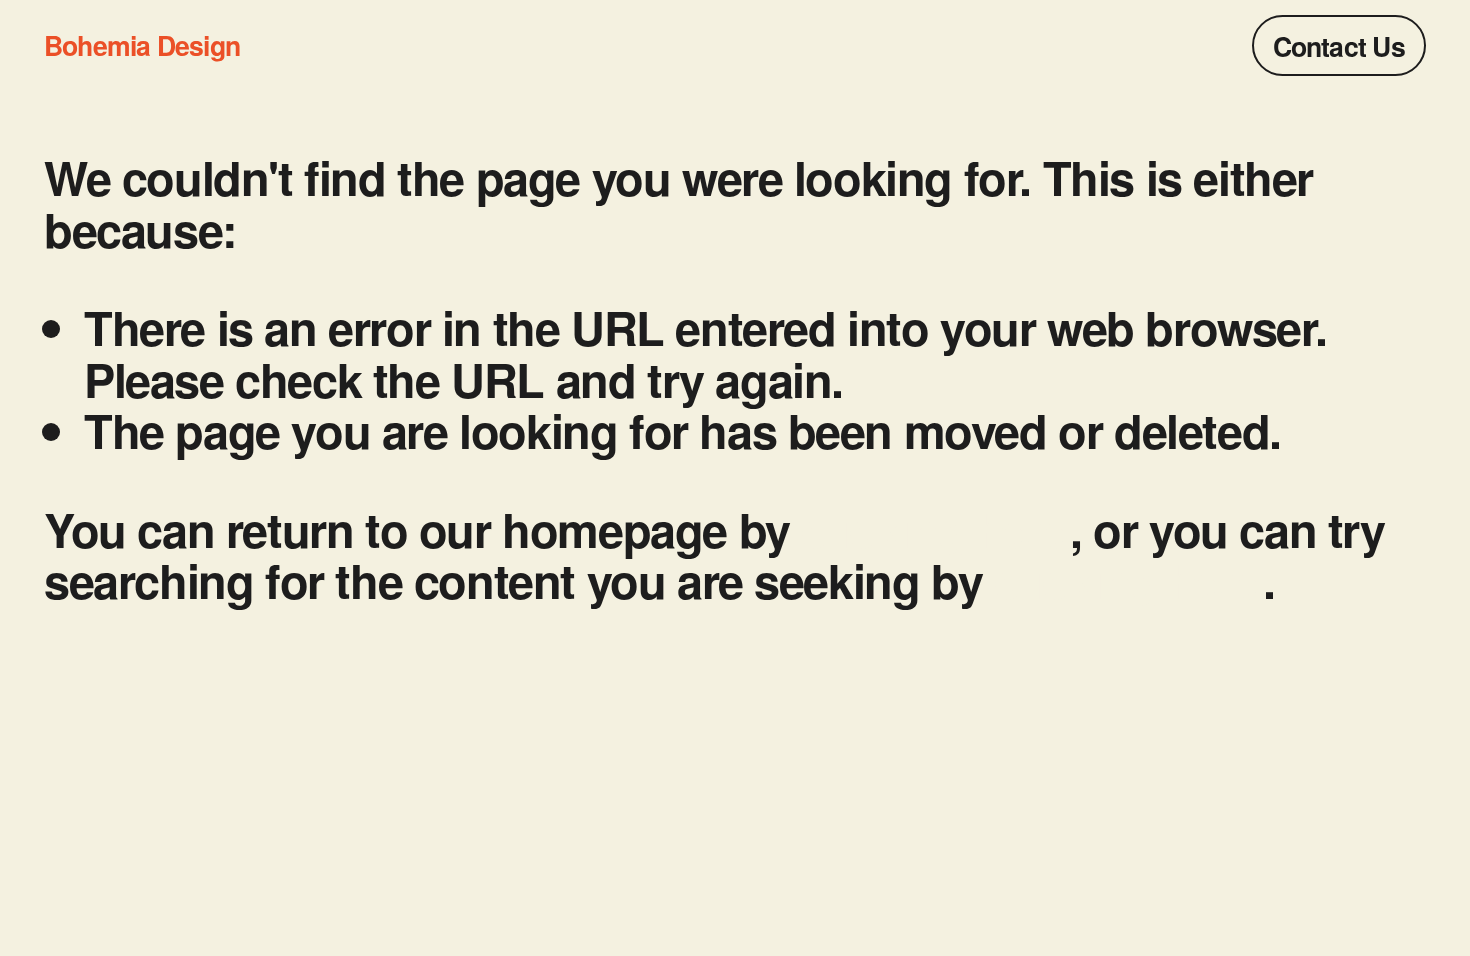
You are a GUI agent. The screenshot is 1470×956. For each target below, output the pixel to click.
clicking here (935, 528)
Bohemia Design (142, 45)
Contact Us (1339, 46)
